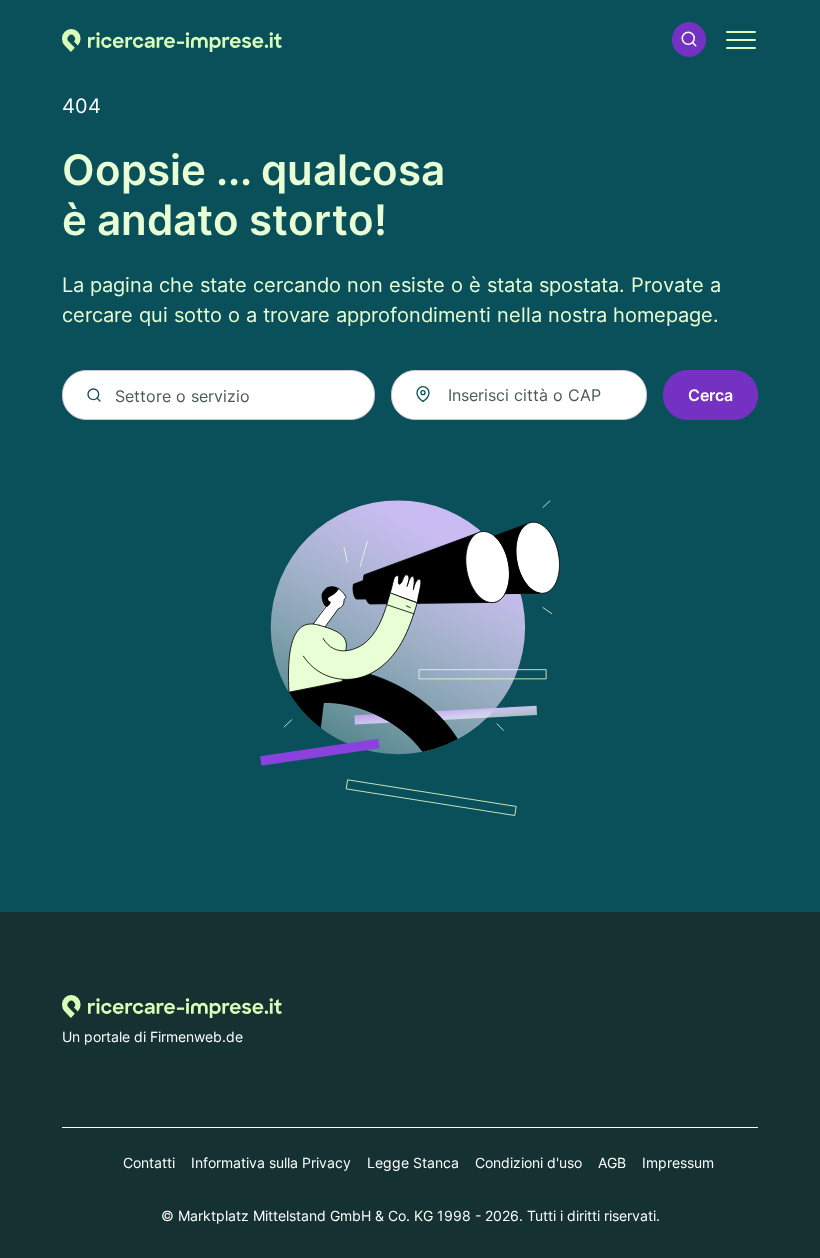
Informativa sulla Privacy (271, 1162)
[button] (689, 39)
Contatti (149, 1162)
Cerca (710, 395)
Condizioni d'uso (528, 1162)
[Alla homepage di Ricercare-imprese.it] (172, 39)
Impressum (678, 1162)
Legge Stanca (413, 1162)
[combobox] (519, 395)
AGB (612, 1162)
